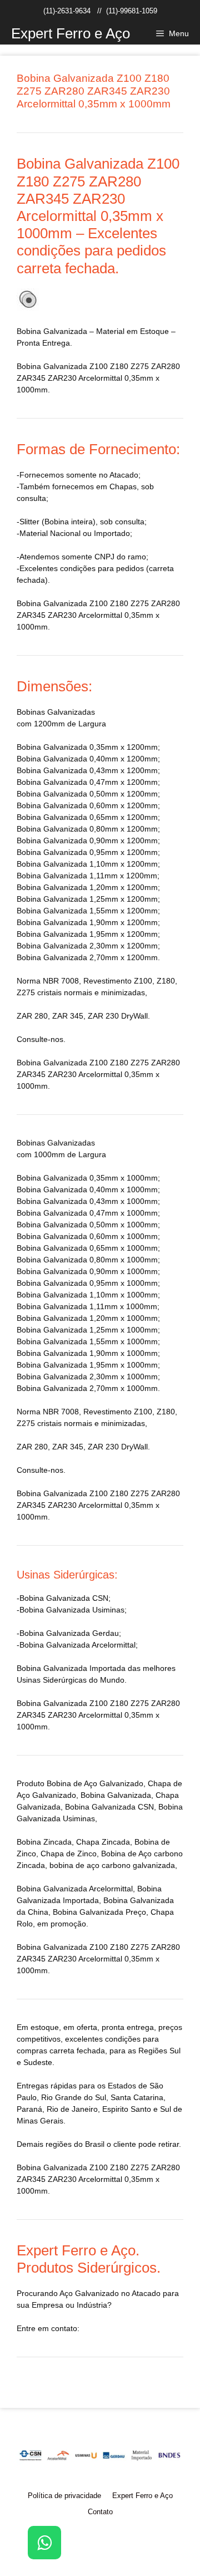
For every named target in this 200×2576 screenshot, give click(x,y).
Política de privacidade (64, 2496)
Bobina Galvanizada (88, 1912)
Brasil (95, 2144)
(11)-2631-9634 (67, 11)
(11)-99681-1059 (132, 11)
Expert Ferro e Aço (71, 33)
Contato (100, 2512)
